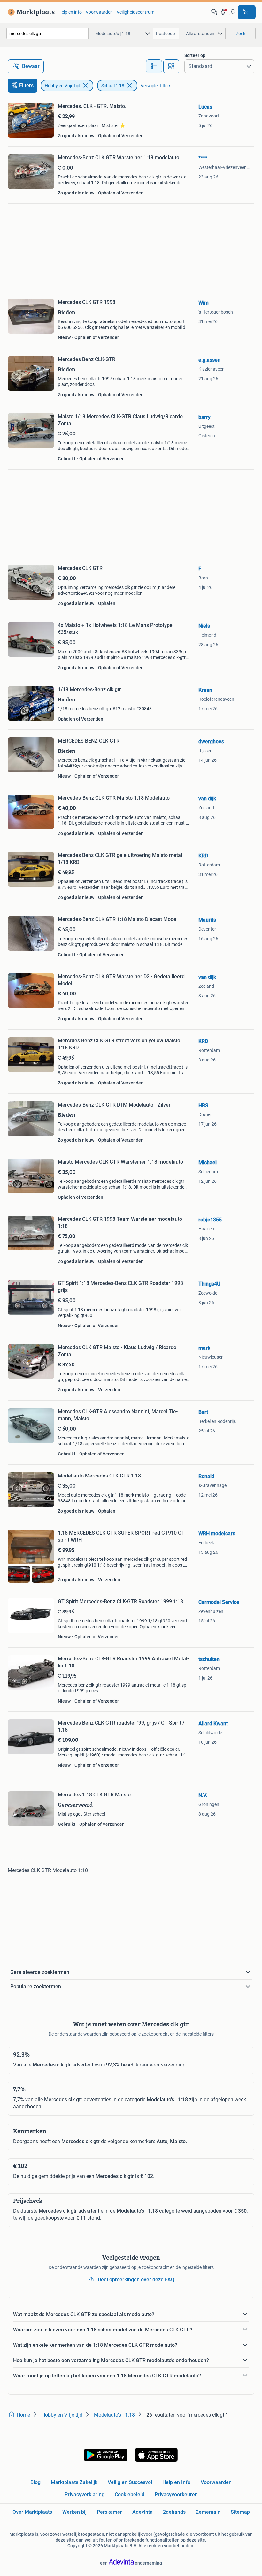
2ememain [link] (208, 2512)
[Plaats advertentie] (247, 12)
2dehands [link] (174, 2512)
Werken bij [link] (74, 2512)
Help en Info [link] (176, 2482)
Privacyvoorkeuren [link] (176, 2494)
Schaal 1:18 (113, 86)
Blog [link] (35, 2482)
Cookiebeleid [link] (130, 2494)
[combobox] (47, 33)
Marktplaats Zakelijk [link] (74, 2482)
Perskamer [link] (109, 2512)
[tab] (154, 66)
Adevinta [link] (143, 2512)
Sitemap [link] (240, 2512)
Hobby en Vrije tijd (62, 86)
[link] (30, 12)
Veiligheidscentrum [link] (135, 12)
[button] (223, 12)
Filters (26, 85)
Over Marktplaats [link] (32, 2512)
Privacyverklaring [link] (85, 2494)
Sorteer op (195, 55)
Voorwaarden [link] (99, 12)
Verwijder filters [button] (156, 86)
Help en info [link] (70, 12)
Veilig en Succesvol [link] (130, 2482)
